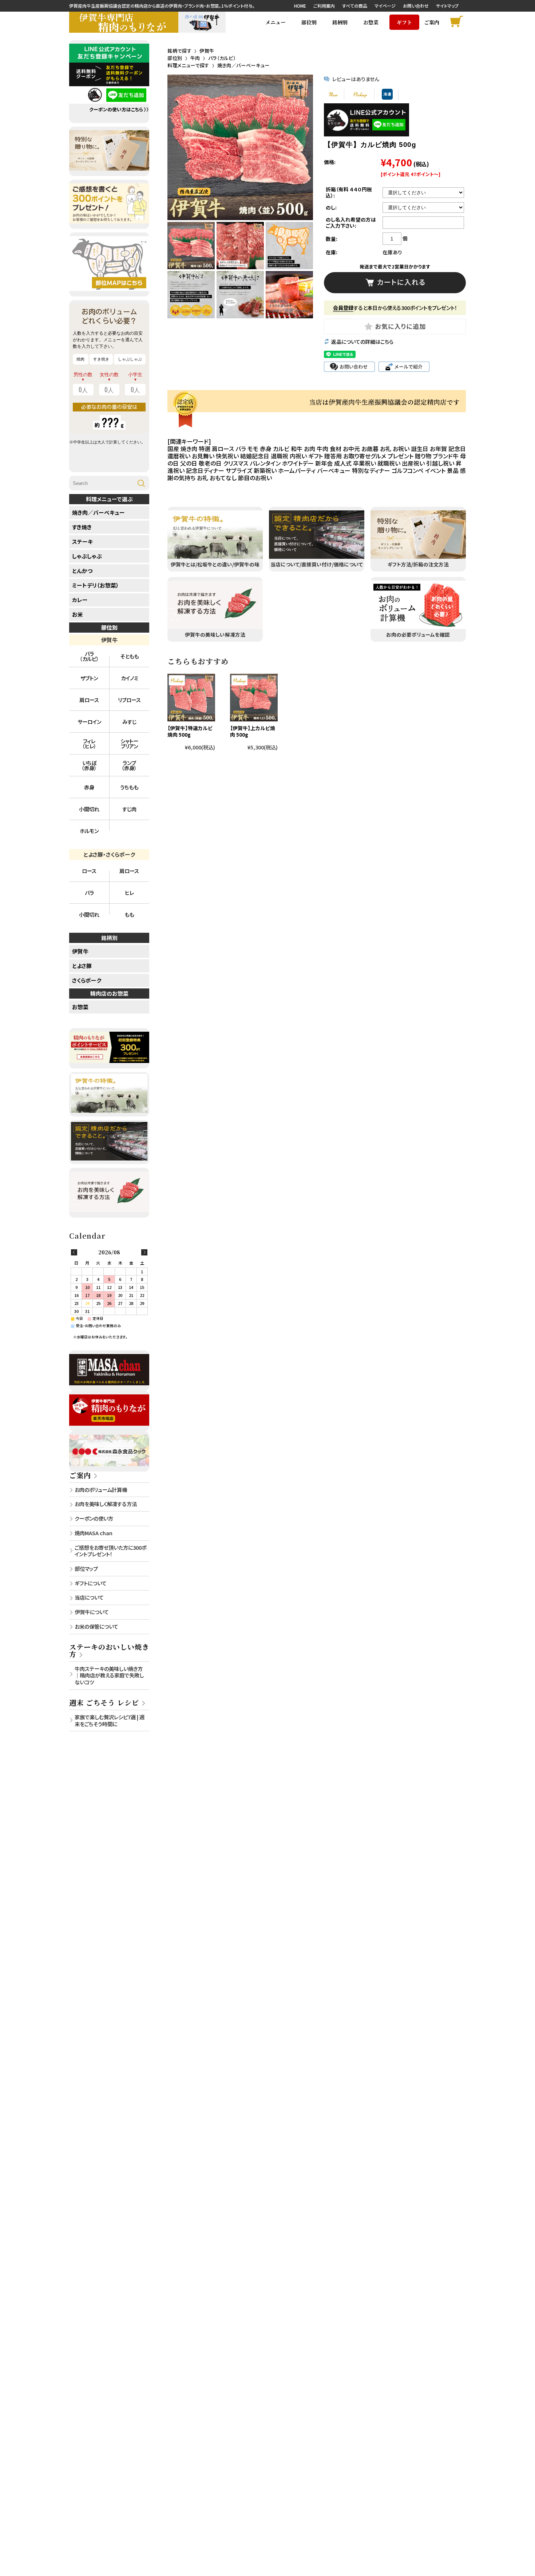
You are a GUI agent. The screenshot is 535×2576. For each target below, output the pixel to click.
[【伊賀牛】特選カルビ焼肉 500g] (191, 698)
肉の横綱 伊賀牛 (202, 22)
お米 (78, 614)
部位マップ (86, 1568)
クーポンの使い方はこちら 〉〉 (119, 110)
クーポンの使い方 (94, 1518)
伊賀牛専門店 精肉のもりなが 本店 (124, 22)
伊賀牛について (92, 1612)
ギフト (404, 22)
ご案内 (80, 1475)
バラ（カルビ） (222, 58)
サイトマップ (447, 6)
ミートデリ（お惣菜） (96, 585)
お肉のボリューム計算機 (101, 1490)
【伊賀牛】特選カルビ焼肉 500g (190, 731)
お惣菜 (371, 22)
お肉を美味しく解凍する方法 (106, 1504)
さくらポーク (87, 980)
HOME (300, 6)
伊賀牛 (207, 51)
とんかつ (82, 571)
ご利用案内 (324, 6)
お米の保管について (96, 1626)
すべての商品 (355, 6)
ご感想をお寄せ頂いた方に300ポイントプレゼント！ (110, 1551)
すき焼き (82, 527)
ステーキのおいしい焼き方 (109, 1650)
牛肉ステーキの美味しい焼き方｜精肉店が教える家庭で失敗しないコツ (109, 1675)
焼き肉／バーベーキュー (243, 65)
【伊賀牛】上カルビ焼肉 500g (253, 731)
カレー (80, 600)
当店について (89, 1597)
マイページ (385, 6)
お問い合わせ (416, 6)
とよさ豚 (82, 966)
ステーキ (82, 542)
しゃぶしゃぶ (87, 556)
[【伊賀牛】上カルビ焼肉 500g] (254, 698)
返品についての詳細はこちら (362, 342)
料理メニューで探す (188, 65)
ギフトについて (91, 1583)
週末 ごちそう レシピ (104, 1702)
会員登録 (343, 308)
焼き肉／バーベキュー (98, 512)
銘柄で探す (179, 51)
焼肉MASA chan (94, 1533)
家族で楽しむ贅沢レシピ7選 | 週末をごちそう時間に (110, 1720)
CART (458, 22)
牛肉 (195, 58)
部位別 (175, 58)
